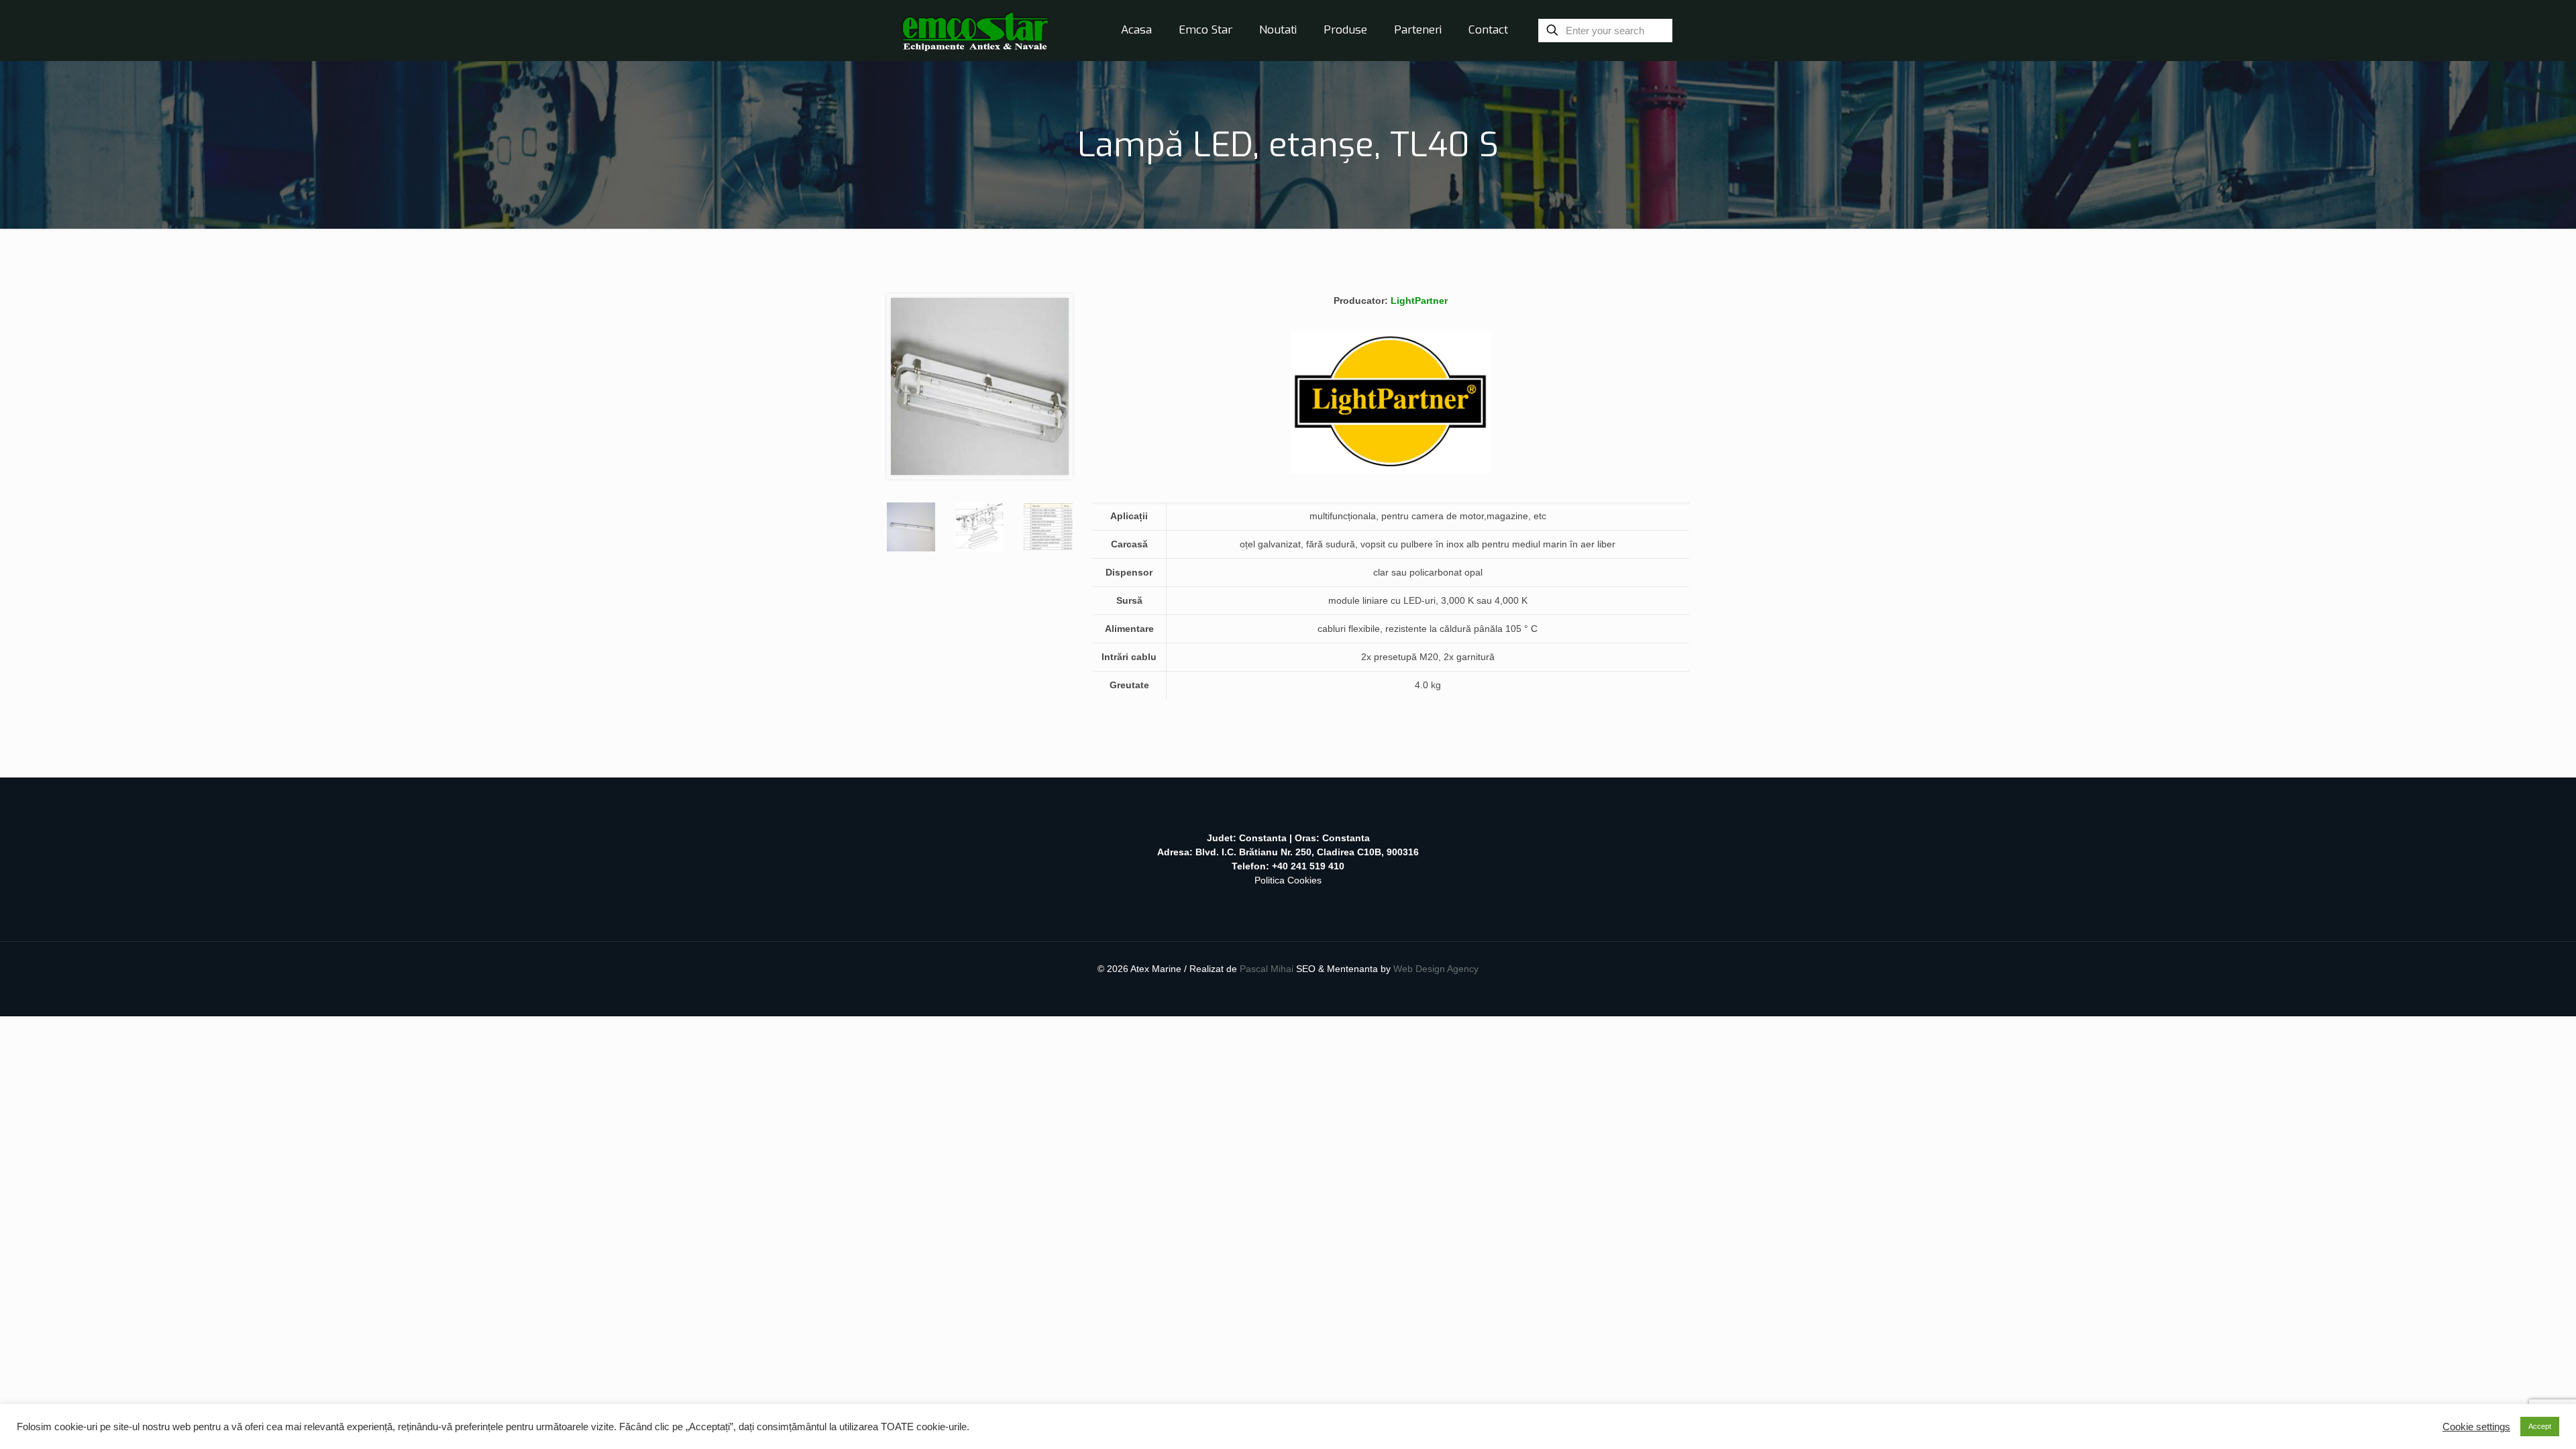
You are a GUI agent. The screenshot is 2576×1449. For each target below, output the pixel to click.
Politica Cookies (1288, 880)
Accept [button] (2540, 1426)
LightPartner (1419, 301)
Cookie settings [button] (2476, 1427)
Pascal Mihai (1268, 969)
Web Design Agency (1436, 969)
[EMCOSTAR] (975, 30)
